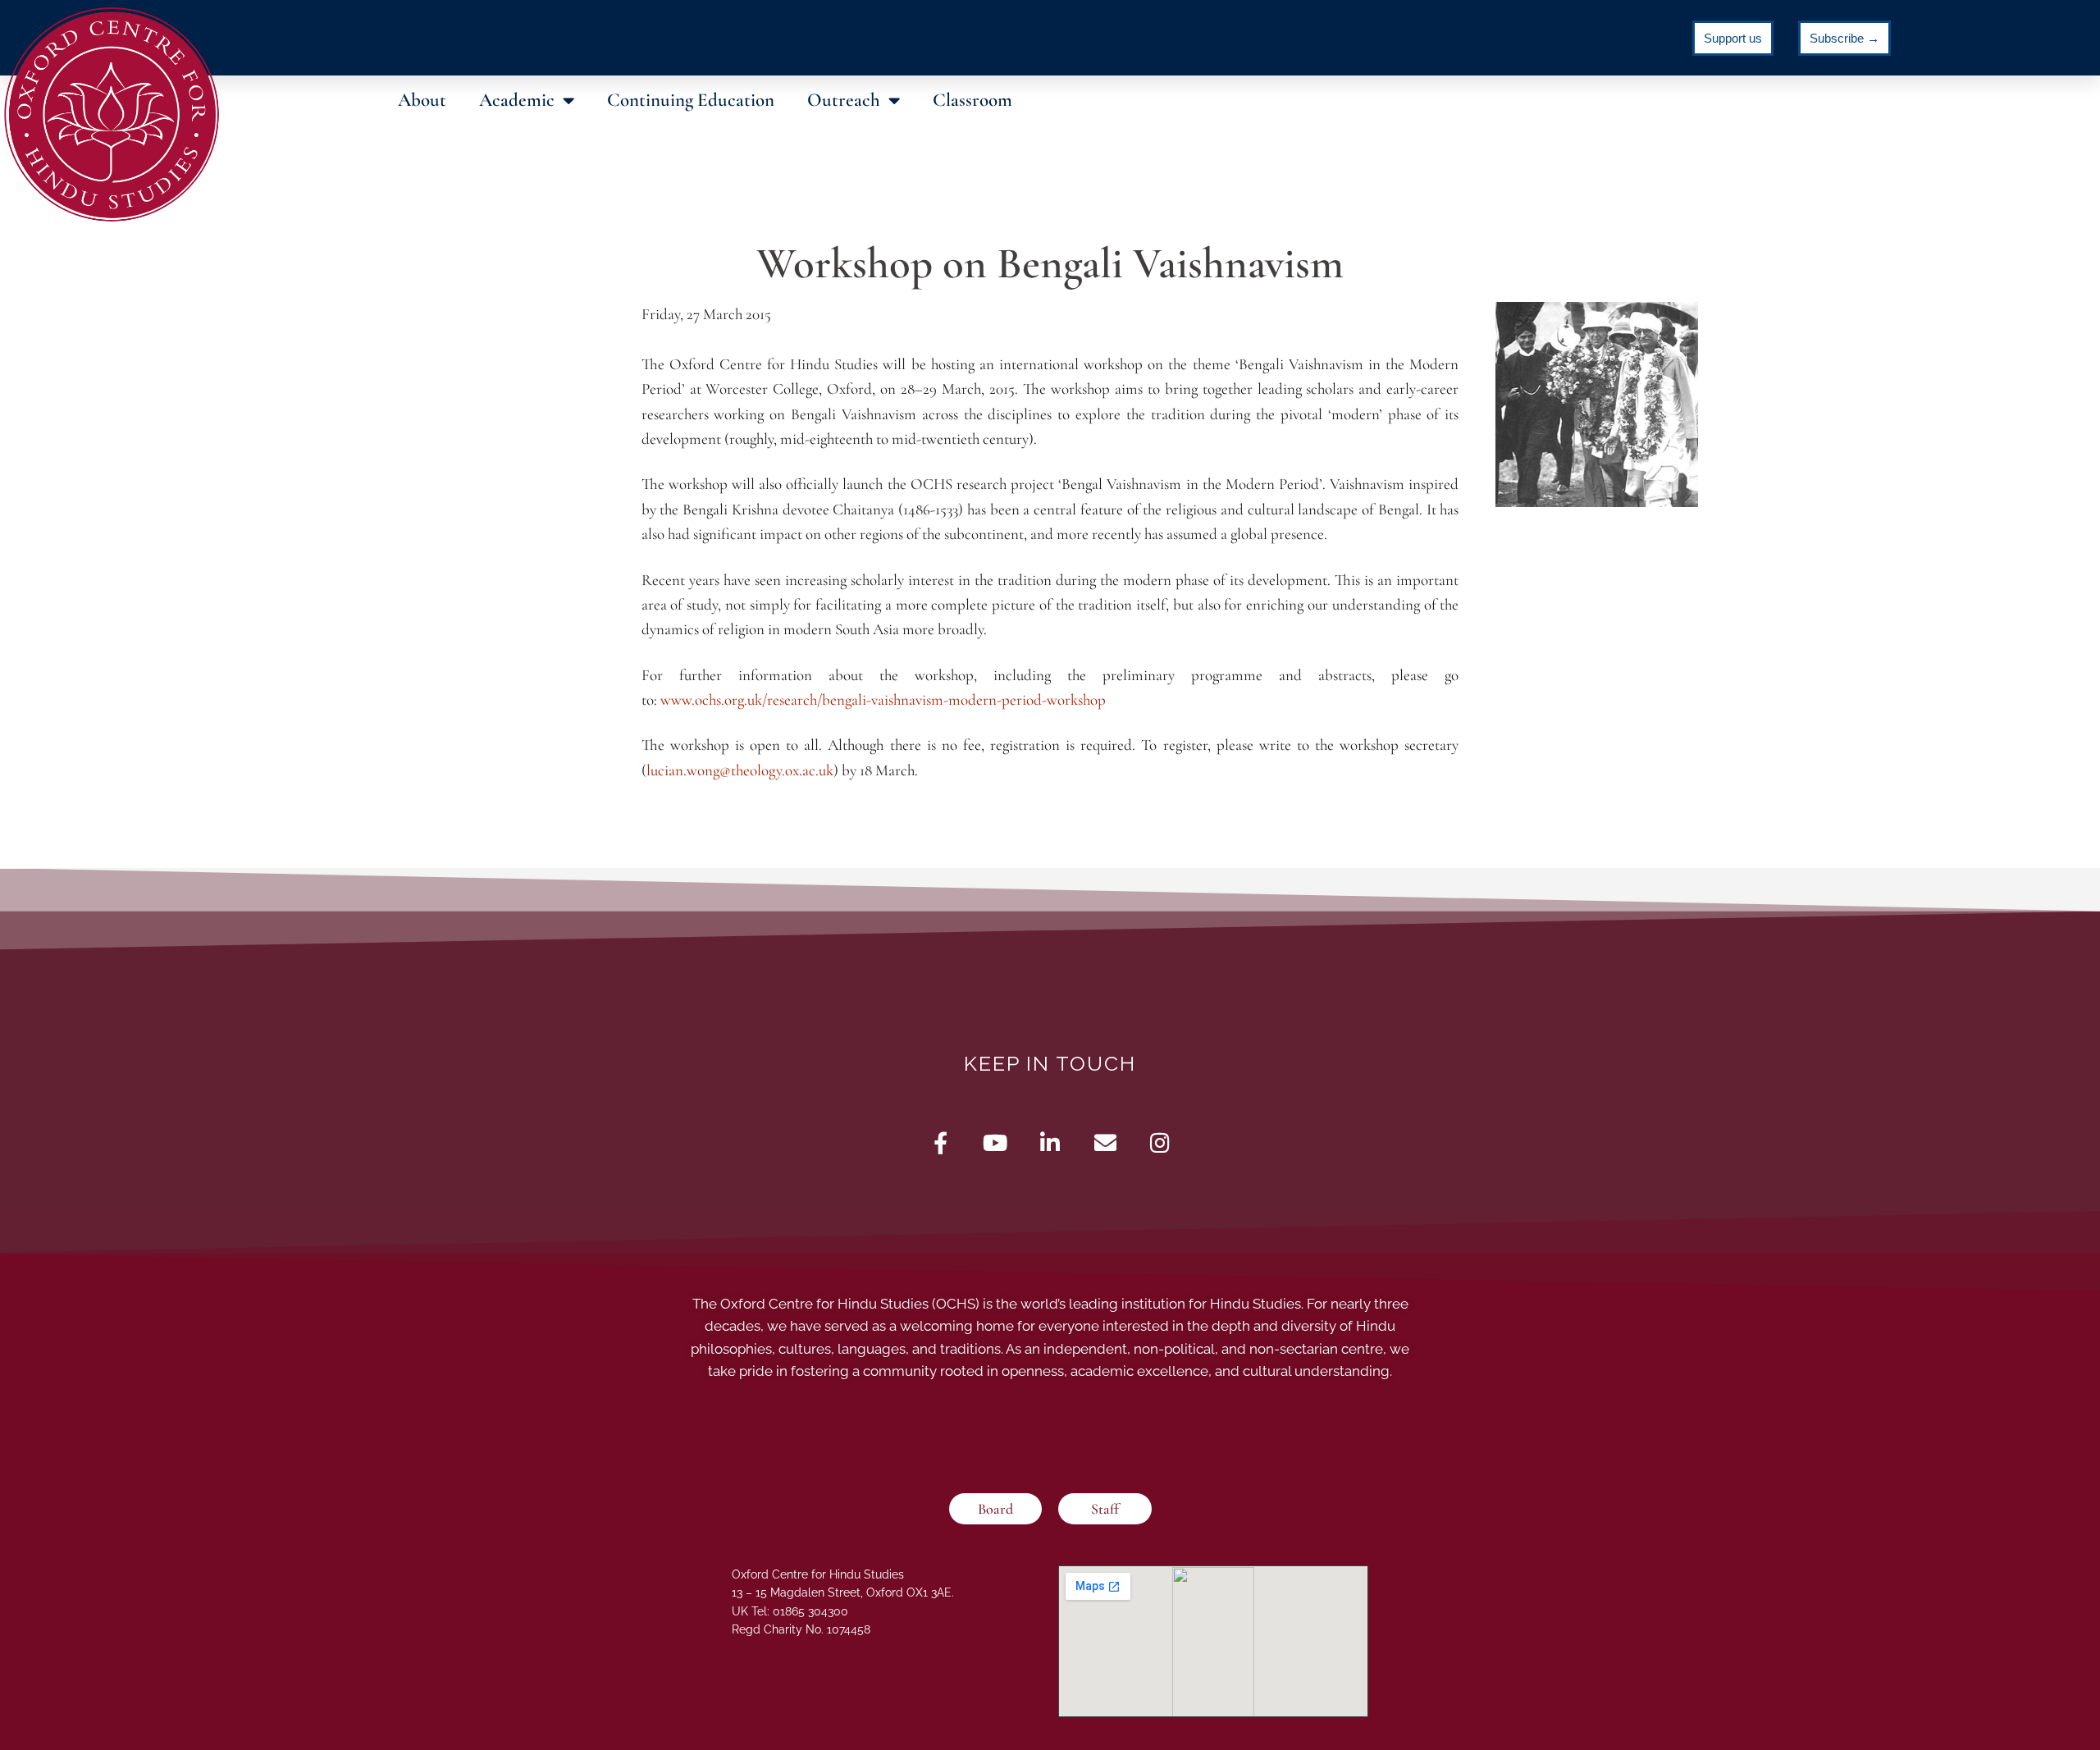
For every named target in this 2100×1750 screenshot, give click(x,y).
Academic (517, 100)
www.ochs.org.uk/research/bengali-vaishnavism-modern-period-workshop (883, 699)
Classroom (972, 100)
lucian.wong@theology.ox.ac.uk (740, 770)
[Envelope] (1105, 1142)
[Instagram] (1160, 1142)
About (422, 100)
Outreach (844, 100)
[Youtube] (995, 1142)
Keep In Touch (1050, 1063)
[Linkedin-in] (1050, 1142)
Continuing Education (691, 100)
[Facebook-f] (940, 1142)
